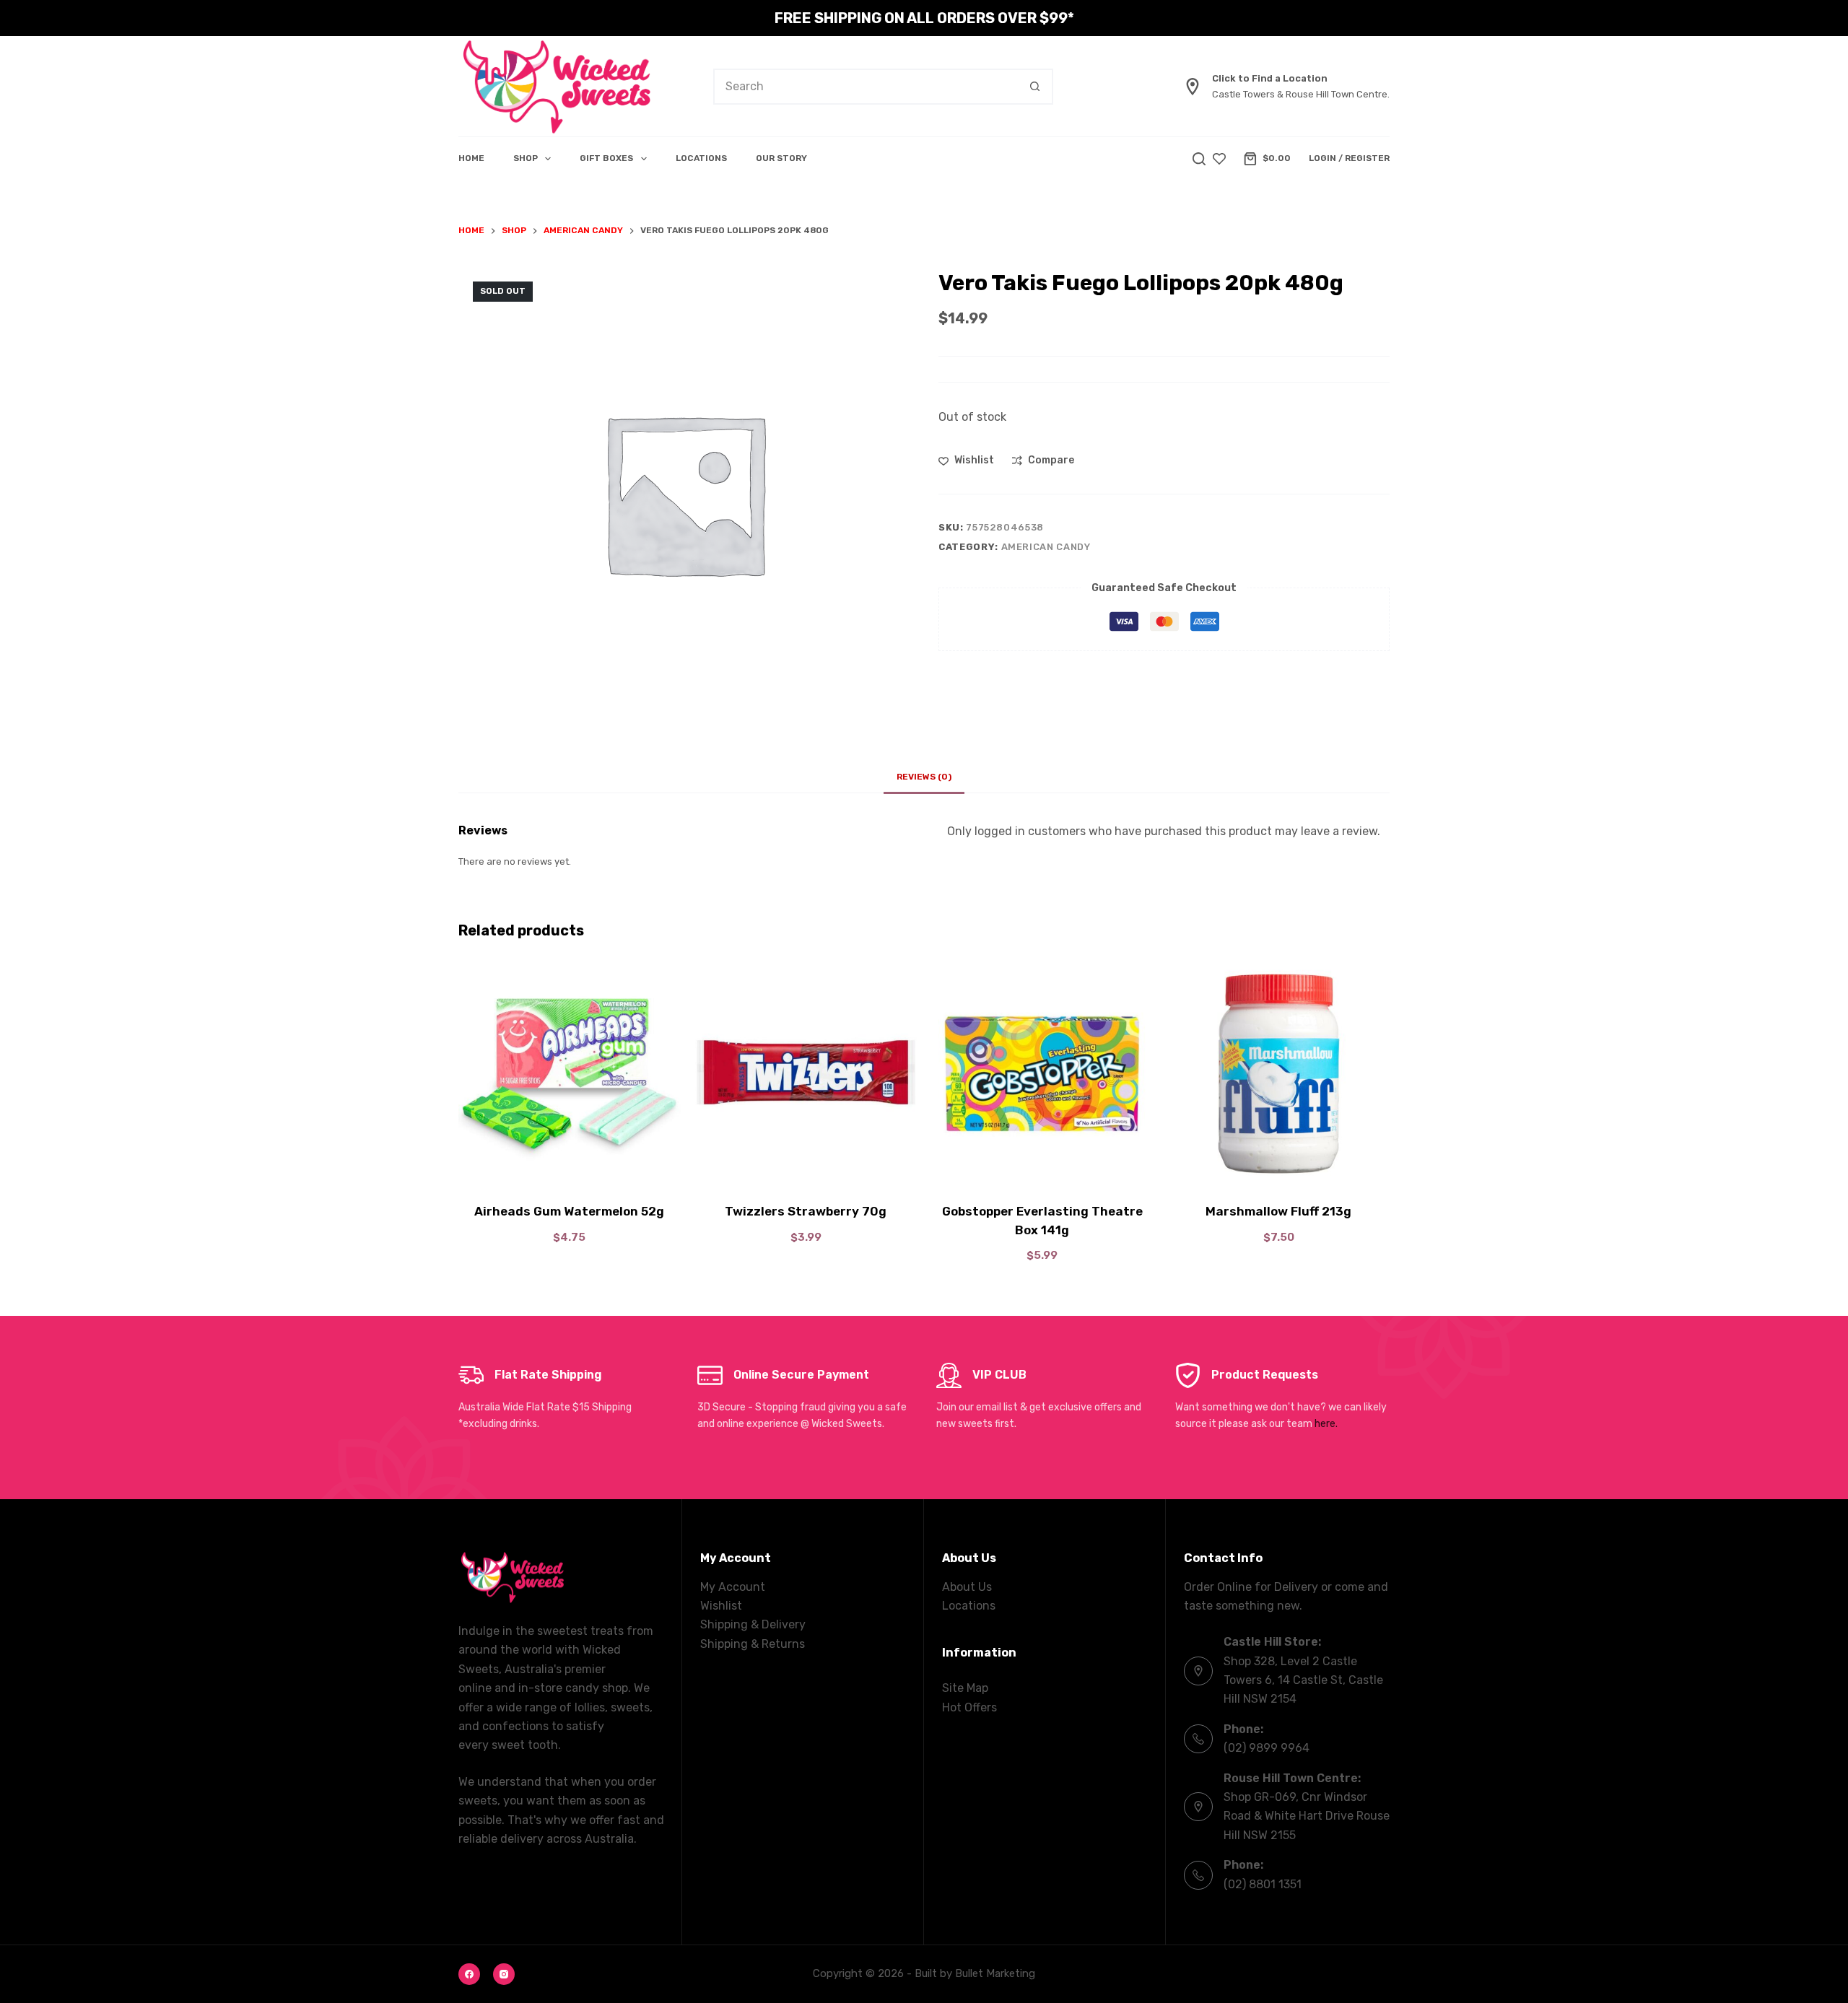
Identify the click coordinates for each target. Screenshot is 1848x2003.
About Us (967, 1587)
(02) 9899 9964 (1267, 1748)
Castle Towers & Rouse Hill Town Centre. (1301, 94)
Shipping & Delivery (753, 1624)
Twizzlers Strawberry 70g (806, 1211)
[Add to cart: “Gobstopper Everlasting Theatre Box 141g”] (1042, 1166)
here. (1326, 1424)
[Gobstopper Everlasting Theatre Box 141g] (1042, 1074)
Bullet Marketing (995, 1973)
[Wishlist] (1219, 159)
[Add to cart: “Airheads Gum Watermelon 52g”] (570, 1166)
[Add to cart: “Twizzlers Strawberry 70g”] (806, 1166)
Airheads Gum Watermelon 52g (569, 1211)
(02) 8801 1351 (1263, 1884)
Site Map (965, 1688)
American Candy (1046, 547)
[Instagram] (504, 1974)
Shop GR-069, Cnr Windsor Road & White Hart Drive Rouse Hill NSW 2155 (1307, 1816)
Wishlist (721, 1606)
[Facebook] (469, 1974)
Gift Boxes (606, 158)
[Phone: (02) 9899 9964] (1198, 1739)
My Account (733, 1587)
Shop (526, 158)
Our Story (781, 158)
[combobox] (866, 87)
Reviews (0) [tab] (924, 777)
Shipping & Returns (753, 1644)
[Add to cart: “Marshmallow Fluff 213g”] (1279, 1166)
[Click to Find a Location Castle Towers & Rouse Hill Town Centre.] (1193, 87)
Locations (701, 158)
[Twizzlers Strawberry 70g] (806, 1074)
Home (471, 158)
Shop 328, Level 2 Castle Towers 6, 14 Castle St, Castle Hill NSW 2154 (1303, 1680)
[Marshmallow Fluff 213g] (1279, 1074)
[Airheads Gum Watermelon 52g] (570, 1074)
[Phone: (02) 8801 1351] (1198, 1875)
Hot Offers (969, 1707)
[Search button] (1035, 87)
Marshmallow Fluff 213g (1278, 1211)
